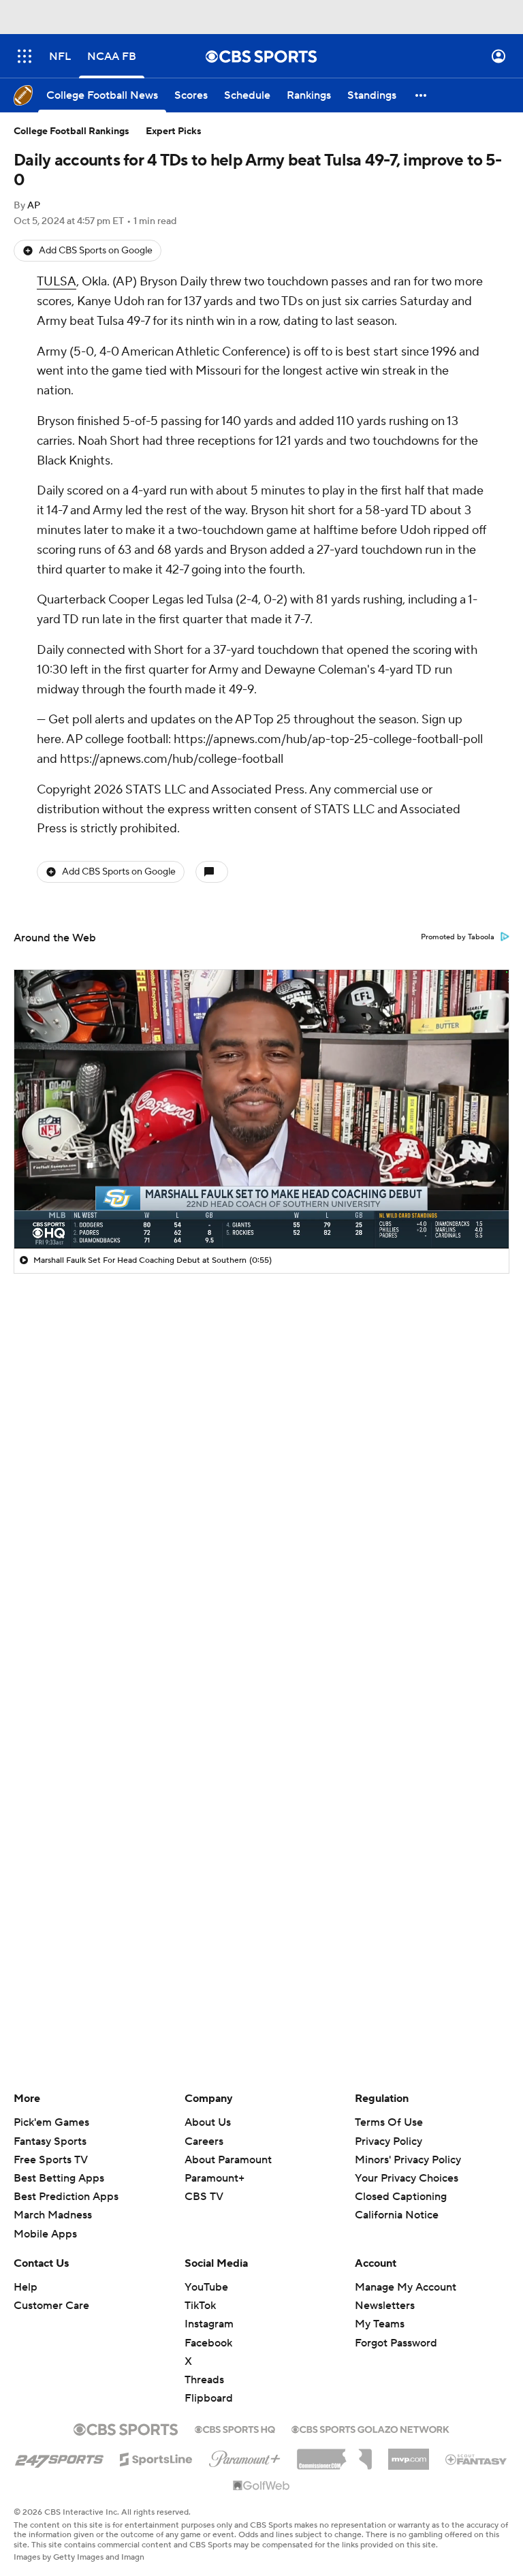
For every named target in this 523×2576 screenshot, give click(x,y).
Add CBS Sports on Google (96, 251)
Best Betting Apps (59, 2178)
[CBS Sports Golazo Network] (370, 2428)
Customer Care (51, 2306)
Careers (204, 2141)
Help (26, 2287)
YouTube (206, 2287)
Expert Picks (174, 131)
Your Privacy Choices (407, 2178)
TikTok (200, 2306)
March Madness (53, 2215)
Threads (204, 2380)
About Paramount (228, 2160)
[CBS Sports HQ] (235, 2428)
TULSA (57, 282)
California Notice (397, 2215)
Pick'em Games (51, 2122)
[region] (261, 1109)
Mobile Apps (45, 2234)
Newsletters (385, 2306)
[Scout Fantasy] (477, 2459)
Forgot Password (396, 2343)
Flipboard (209, 2398)
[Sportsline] (156, 2457)
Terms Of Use (389, 2122)
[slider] (261, 1209)
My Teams (380, 2324)
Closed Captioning (401, 2197)
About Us (208, 2122)
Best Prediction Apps (66, 2197)
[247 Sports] (59, 2457)
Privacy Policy (389, 2141)
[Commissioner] (334, 2454)
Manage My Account (406, 2287)
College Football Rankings (72, 131)
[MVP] (409, 2454)
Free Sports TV (51, 2160)
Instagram (209, 2324)
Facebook (208, 2343)
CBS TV (204, 2197)
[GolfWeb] (261, 2486)
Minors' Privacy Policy (408, 2160)
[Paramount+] (245, 2456)
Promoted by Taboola (458, 937)
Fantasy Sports (50, 2141)
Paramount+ (215, 2178)
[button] (25, 56)
